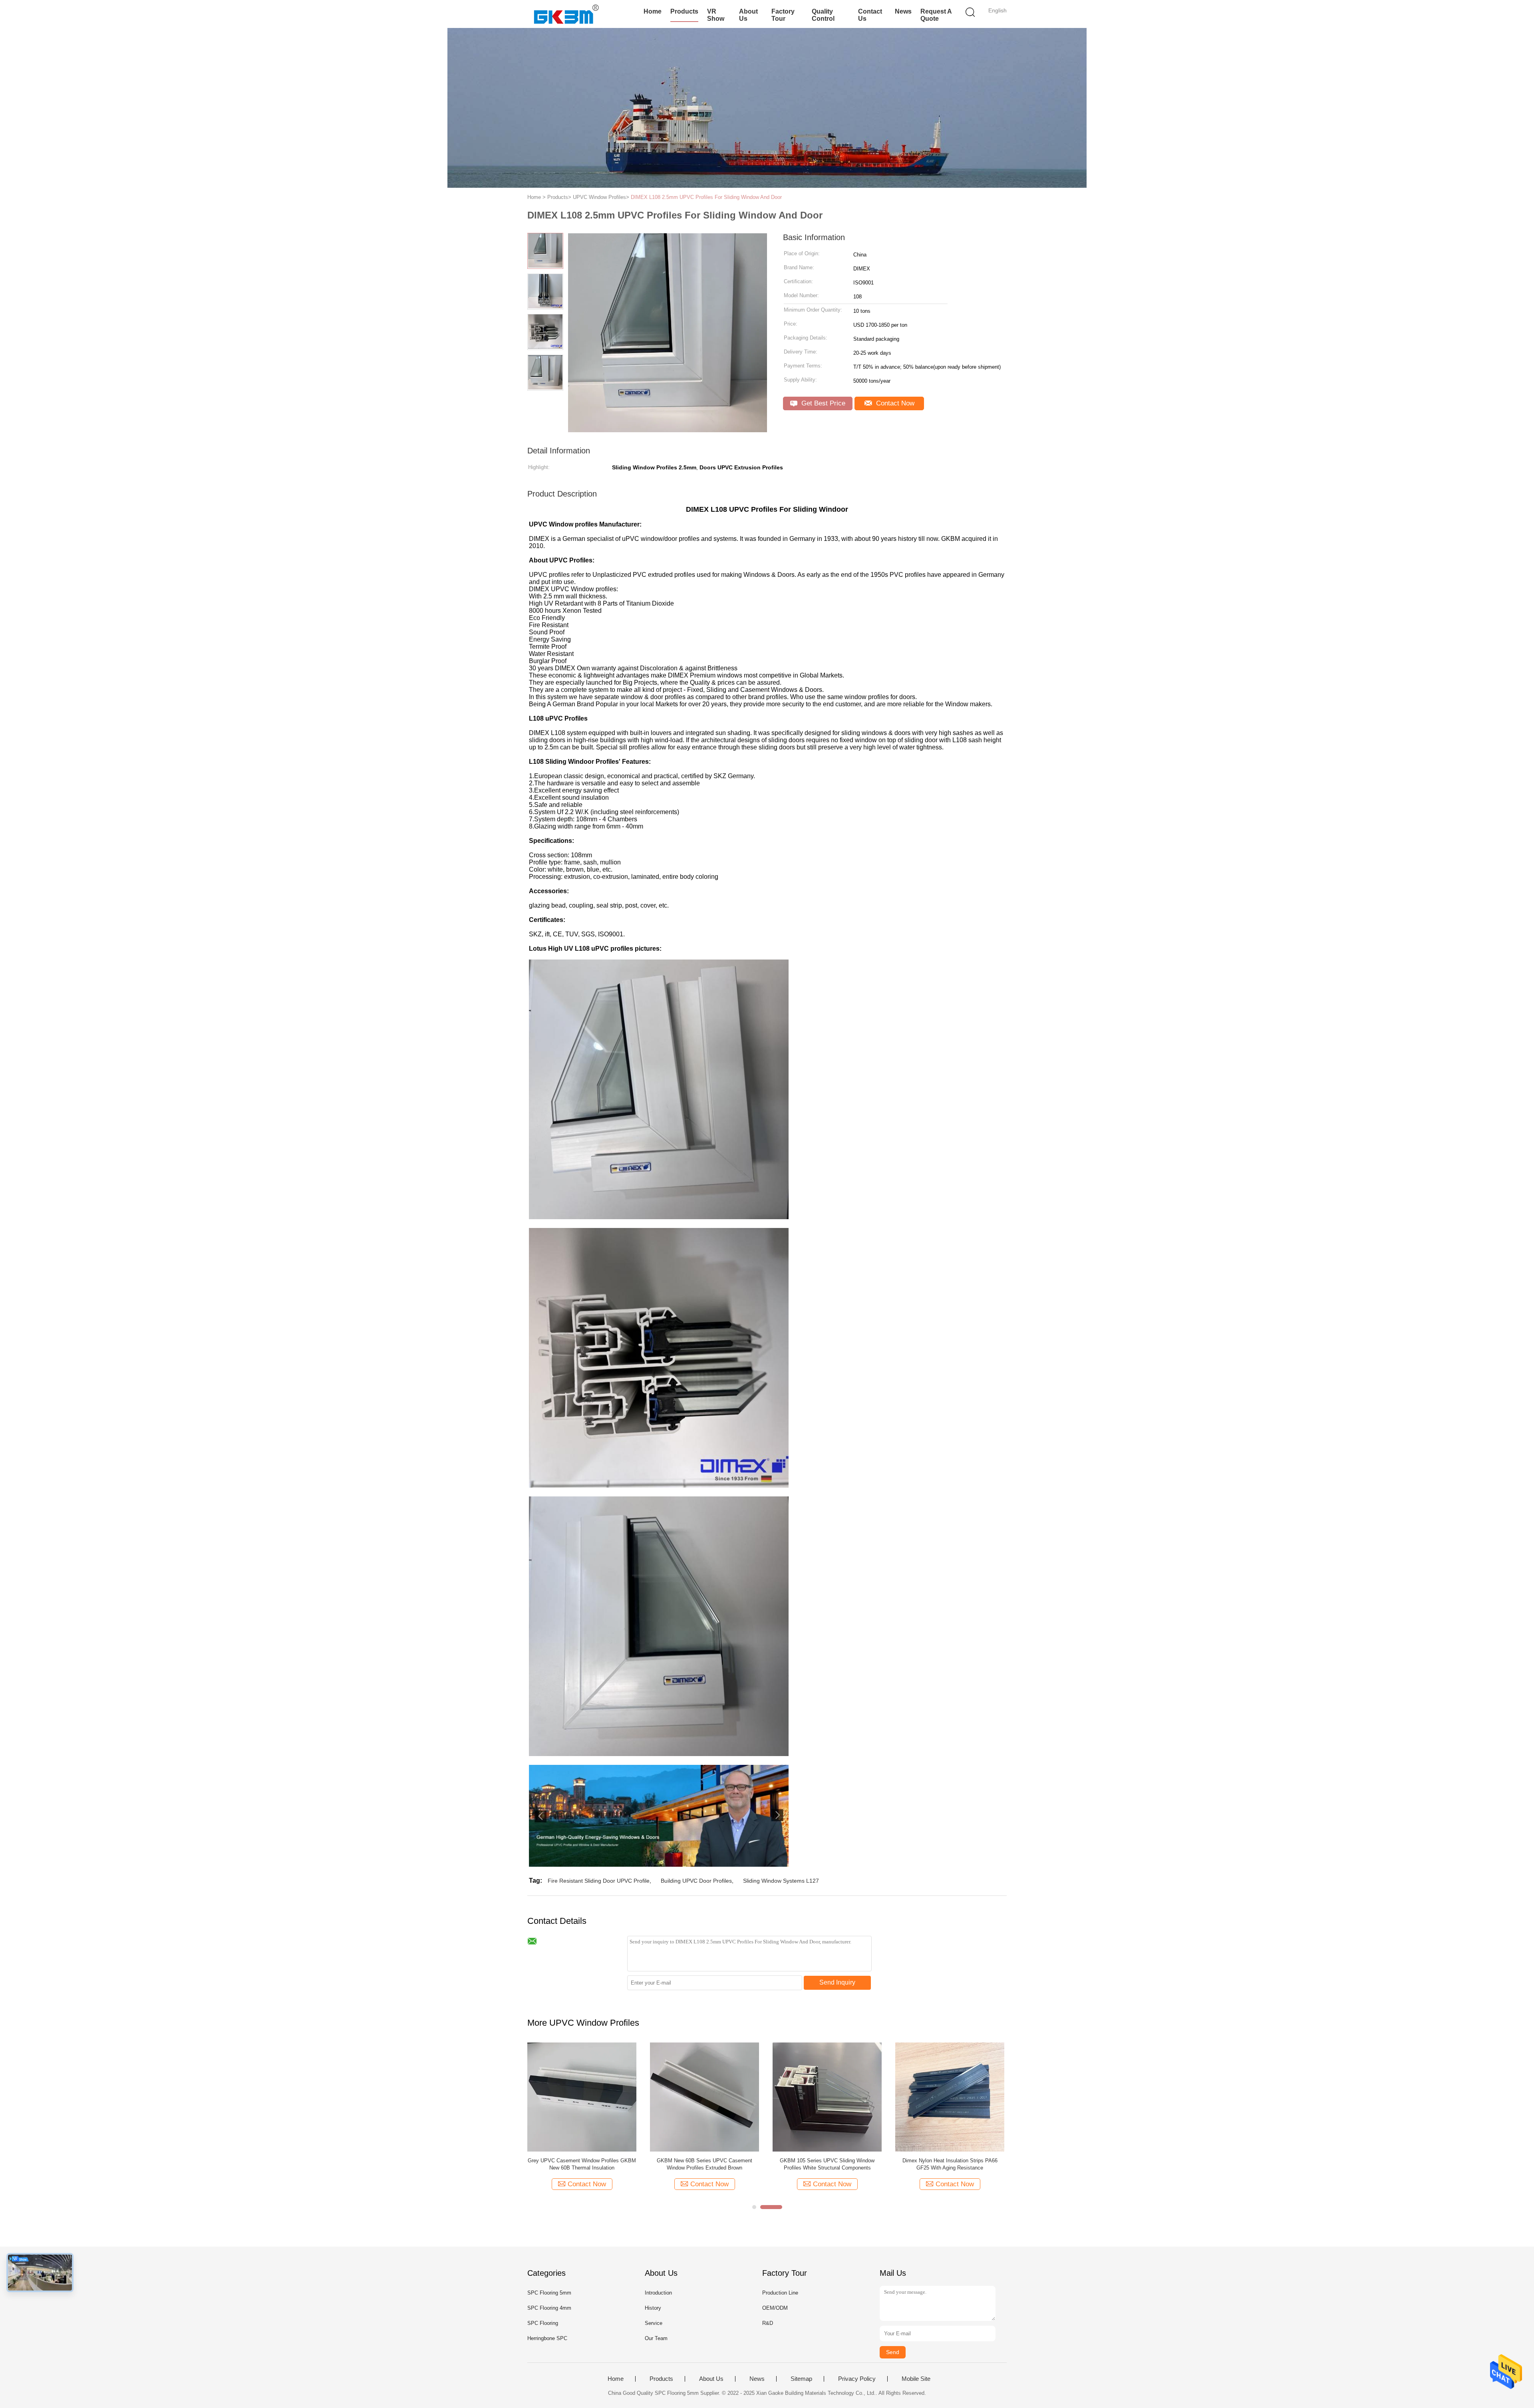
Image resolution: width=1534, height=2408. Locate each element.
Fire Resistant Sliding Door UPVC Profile (599, 1881)
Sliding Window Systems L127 (781, 1881)
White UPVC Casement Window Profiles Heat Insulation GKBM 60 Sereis (705, 2164)
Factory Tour (783, 15)
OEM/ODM (775, 2308)
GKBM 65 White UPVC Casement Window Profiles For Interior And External (582, 2164)
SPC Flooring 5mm (549, 2293)
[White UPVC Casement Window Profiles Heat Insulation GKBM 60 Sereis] (704, 2097)
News (903, 11)
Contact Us (870, 15)
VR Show (716, 15)
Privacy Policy (857, 2379)
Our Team (656, 2338)
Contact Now (894, 403)
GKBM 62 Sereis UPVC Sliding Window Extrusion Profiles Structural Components (827, 2164)
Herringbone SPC (547, 2338)
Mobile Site (916, 2379)
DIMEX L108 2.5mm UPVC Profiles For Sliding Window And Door (706, 197)
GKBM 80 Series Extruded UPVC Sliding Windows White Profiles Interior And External (950, 2164)
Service (654, 2323)
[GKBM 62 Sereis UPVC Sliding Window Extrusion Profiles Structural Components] (827, 2097)
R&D (768, 2323)
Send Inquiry (837, 1982)
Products (684, 11)
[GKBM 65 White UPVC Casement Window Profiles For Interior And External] (582, 2097)
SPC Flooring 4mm (549, 2308)
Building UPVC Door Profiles (696, 1881)
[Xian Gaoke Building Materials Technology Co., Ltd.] (566, 14)
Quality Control (823, 15)
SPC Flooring (543, 2323)
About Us (748, 15)
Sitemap (801, 2379)
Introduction (658, 2293)
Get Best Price (822, 403)
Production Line (780, 2293)
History (653, 2308)
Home (653, 11)
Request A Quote (936, 15)
